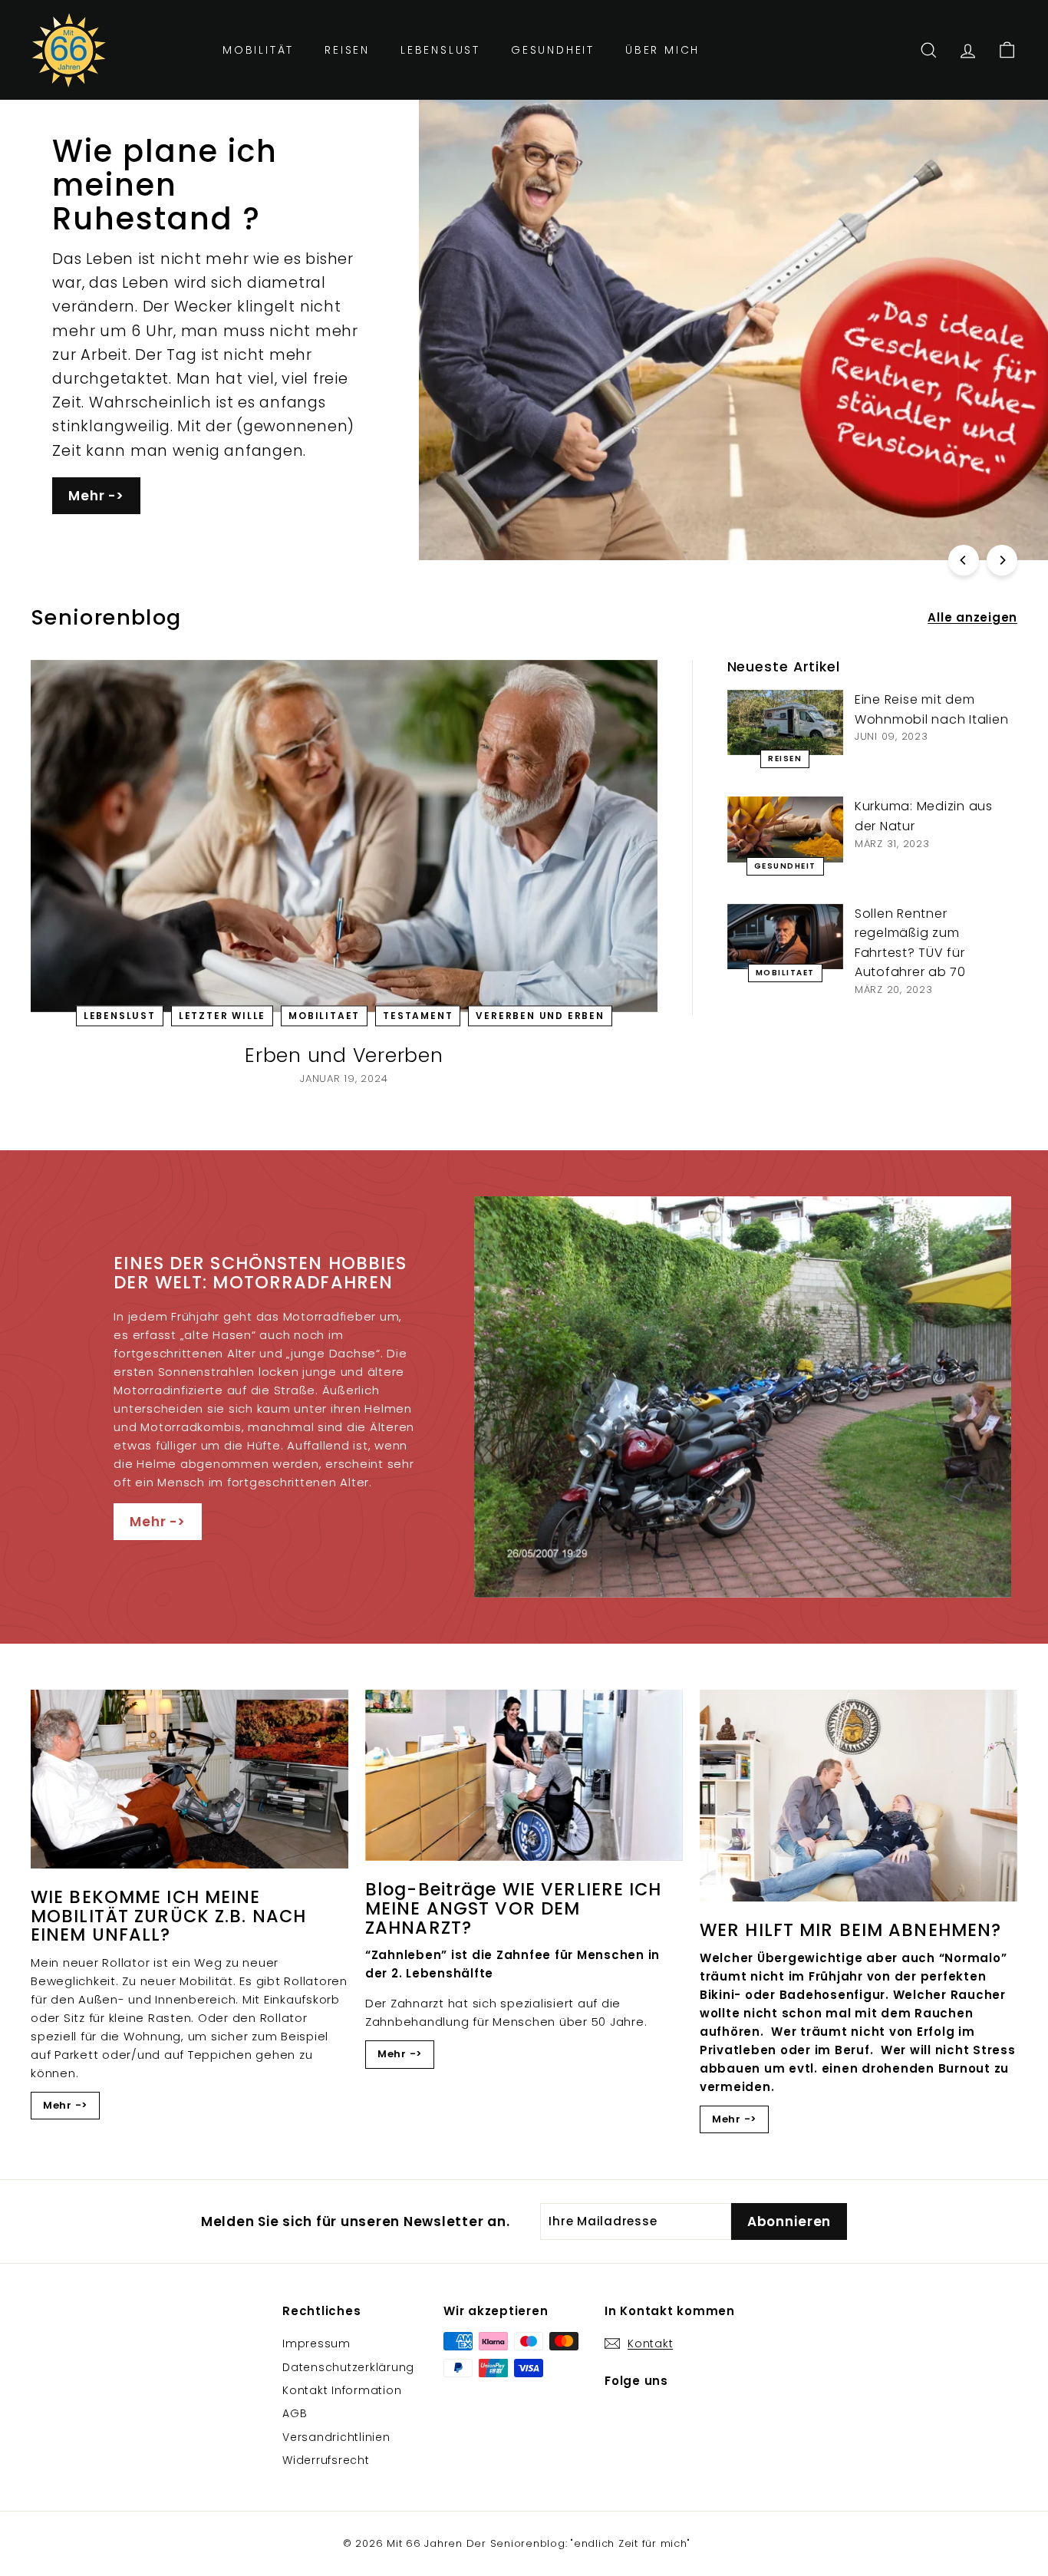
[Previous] (964, 560)
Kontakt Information (342, 2390)
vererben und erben (540, 1016)
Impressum (316, 2343)
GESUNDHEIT (785, 866)
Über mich (662, 50)
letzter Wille (222, 1016)
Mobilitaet (324, 1016)
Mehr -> (96, 496)
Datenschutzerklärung (348, 2367)
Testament (418, 1016)
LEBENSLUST (120, 1016)
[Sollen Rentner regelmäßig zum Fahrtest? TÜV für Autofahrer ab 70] (785, 937)
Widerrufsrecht (326, 2460)
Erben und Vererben (344, 1055)
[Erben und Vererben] (344, 836)
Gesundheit (553, 50)
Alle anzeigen (972, 617)
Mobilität (258, 50)
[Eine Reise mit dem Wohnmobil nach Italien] (785, 722)
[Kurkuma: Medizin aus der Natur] (785, 829)
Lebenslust (440, 50)
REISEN (785, 759)
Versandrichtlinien (336, 2437)
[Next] (1002, 560)
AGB (295, 2413)
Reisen (347, 50)
